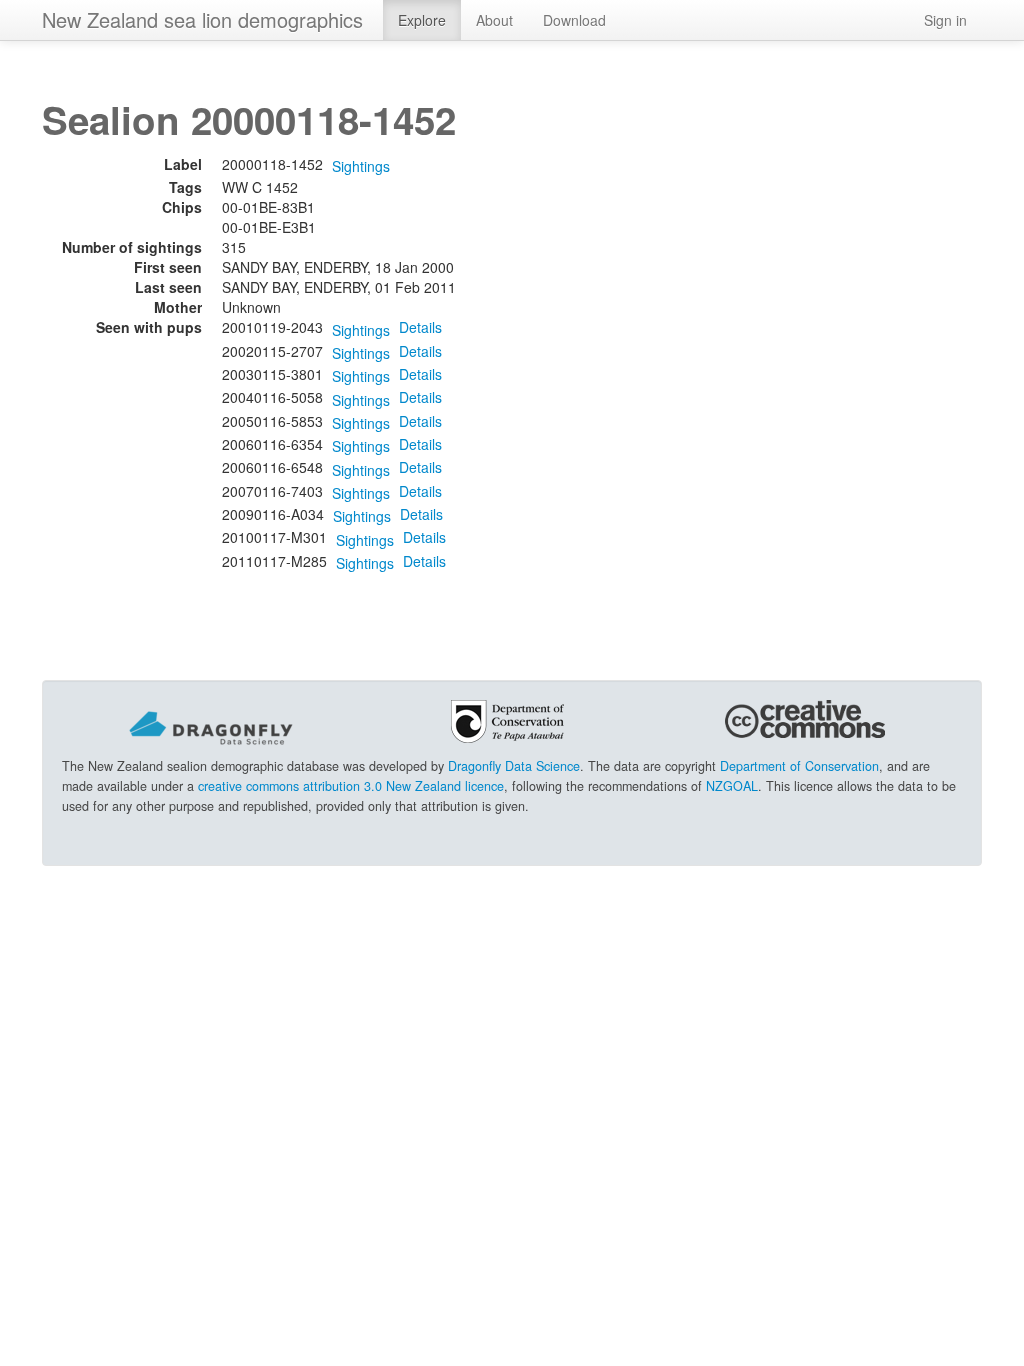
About (494, 20)
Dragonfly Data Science (514, 766)
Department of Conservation (799, 766)
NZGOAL (732, 786)
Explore (422, 20)
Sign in (945, 20)
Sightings (361, 166)
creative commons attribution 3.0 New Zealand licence (351, 786)
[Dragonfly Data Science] (211, 726)
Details (420, 327)
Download (574, 20)
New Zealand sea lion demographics (202, 19)
